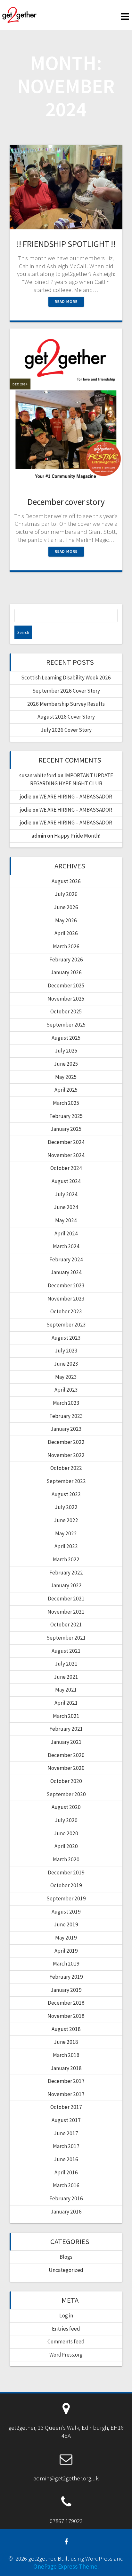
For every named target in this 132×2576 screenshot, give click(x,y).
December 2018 (66, 2003)
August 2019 (66, 1912)
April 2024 (66, 1233)
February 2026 (66, 960)
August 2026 (66, 881)
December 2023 (66, 1285)
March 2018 (66, 2055)
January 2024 (66, 1272)
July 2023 (66, 1351)
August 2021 (66, 1651)
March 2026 (66, 946)
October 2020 (66, 1781)
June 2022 (66, 1520)
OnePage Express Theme (65, 2566)
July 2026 (66, 894)
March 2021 (66, 1716)
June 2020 (66, 1833)
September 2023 (66, 1325)
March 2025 (66, 1103)
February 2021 (66, 1729)
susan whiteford (38, 775)
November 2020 (66, 1768)
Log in (66, 2316)
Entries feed (66, 2329)
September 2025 (66, 1025)
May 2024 (66, 1220)
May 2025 (66, 1077)
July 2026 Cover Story (66, 730)
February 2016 (66, 2198)
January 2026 (66, 972)
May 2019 (66, 1938)
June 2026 (66, 907)
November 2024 (66, 1155)
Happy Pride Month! (77, 836)
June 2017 (66, 2133)
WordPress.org (66, 2355)
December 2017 (66, 2081)
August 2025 (66, 1038)
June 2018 (66, 2042)
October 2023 (66, 1311)
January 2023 (66, 1429)
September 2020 (66, 1794)
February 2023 (66, 1416)
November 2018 (66, 2016)
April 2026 (66, 933)
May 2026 (66, 920)
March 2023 (66, 1403)
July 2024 (66, 1194)
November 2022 (66, 1455)
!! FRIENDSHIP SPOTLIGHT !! (66, 244)
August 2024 (66, 1181)
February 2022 (66, 1573)
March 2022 (66, 1559)
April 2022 (66, 1546)
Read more (66, 301)
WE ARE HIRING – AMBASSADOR (76, 797)
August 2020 (66, 1807)
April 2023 (66, 1390)
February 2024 (66, 1259)
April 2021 (66, 1703)
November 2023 (66, 1299)
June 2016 (66, 2159)
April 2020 (66, 1846)
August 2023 (66, 1338)
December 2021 (66, 1599)
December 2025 (66, 985)
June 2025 (66, 1064)
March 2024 (66, 1246)
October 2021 (66, 1625)
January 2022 (66, 1585)
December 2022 (66, 1442)
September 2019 (66, 1898)
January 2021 (66, 1742)
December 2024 (66, 1142)
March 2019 (66, 1964)
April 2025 (66, 1090)
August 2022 (66, 1494)
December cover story (66, 502)
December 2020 (66, 1755)
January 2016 (66, 2212)
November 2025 (66, 999)
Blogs (66, 2257)
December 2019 (66, 1872)
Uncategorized (66, 2270)
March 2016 (66, 2185)
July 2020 (66, 1820)
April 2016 (66, 2172)
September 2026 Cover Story (66, 691)
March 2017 (66, 2146)
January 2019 (66, 1990)
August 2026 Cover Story (66, 717)
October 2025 (66, 1011)
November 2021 (66, 1612)
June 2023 (66, 1364)
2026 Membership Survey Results (66, 704)
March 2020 (66, 1859)
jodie (26, 797)
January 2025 (66, 1129)
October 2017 (66, 2107)
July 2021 (66, 1664)
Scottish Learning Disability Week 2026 (66, 678)
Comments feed (66, 2341)
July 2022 (66, 1507)
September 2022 (66, 1481)
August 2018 (66, 2029)
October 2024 (66, 1168)
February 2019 (66, 1977)
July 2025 (66, 1051)
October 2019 (66, 1885)
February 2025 (66, 1116)
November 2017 (66, 2094)
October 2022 (66, 1468)
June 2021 (66, 1677)
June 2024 (66, 1207)
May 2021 (66, 1690)
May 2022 (66, 1533)
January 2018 (66, 2068)
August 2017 (66, 2120)
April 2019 (66, 1951)
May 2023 (66, 1377)
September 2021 (66, 1638)
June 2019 (66, 1924)
